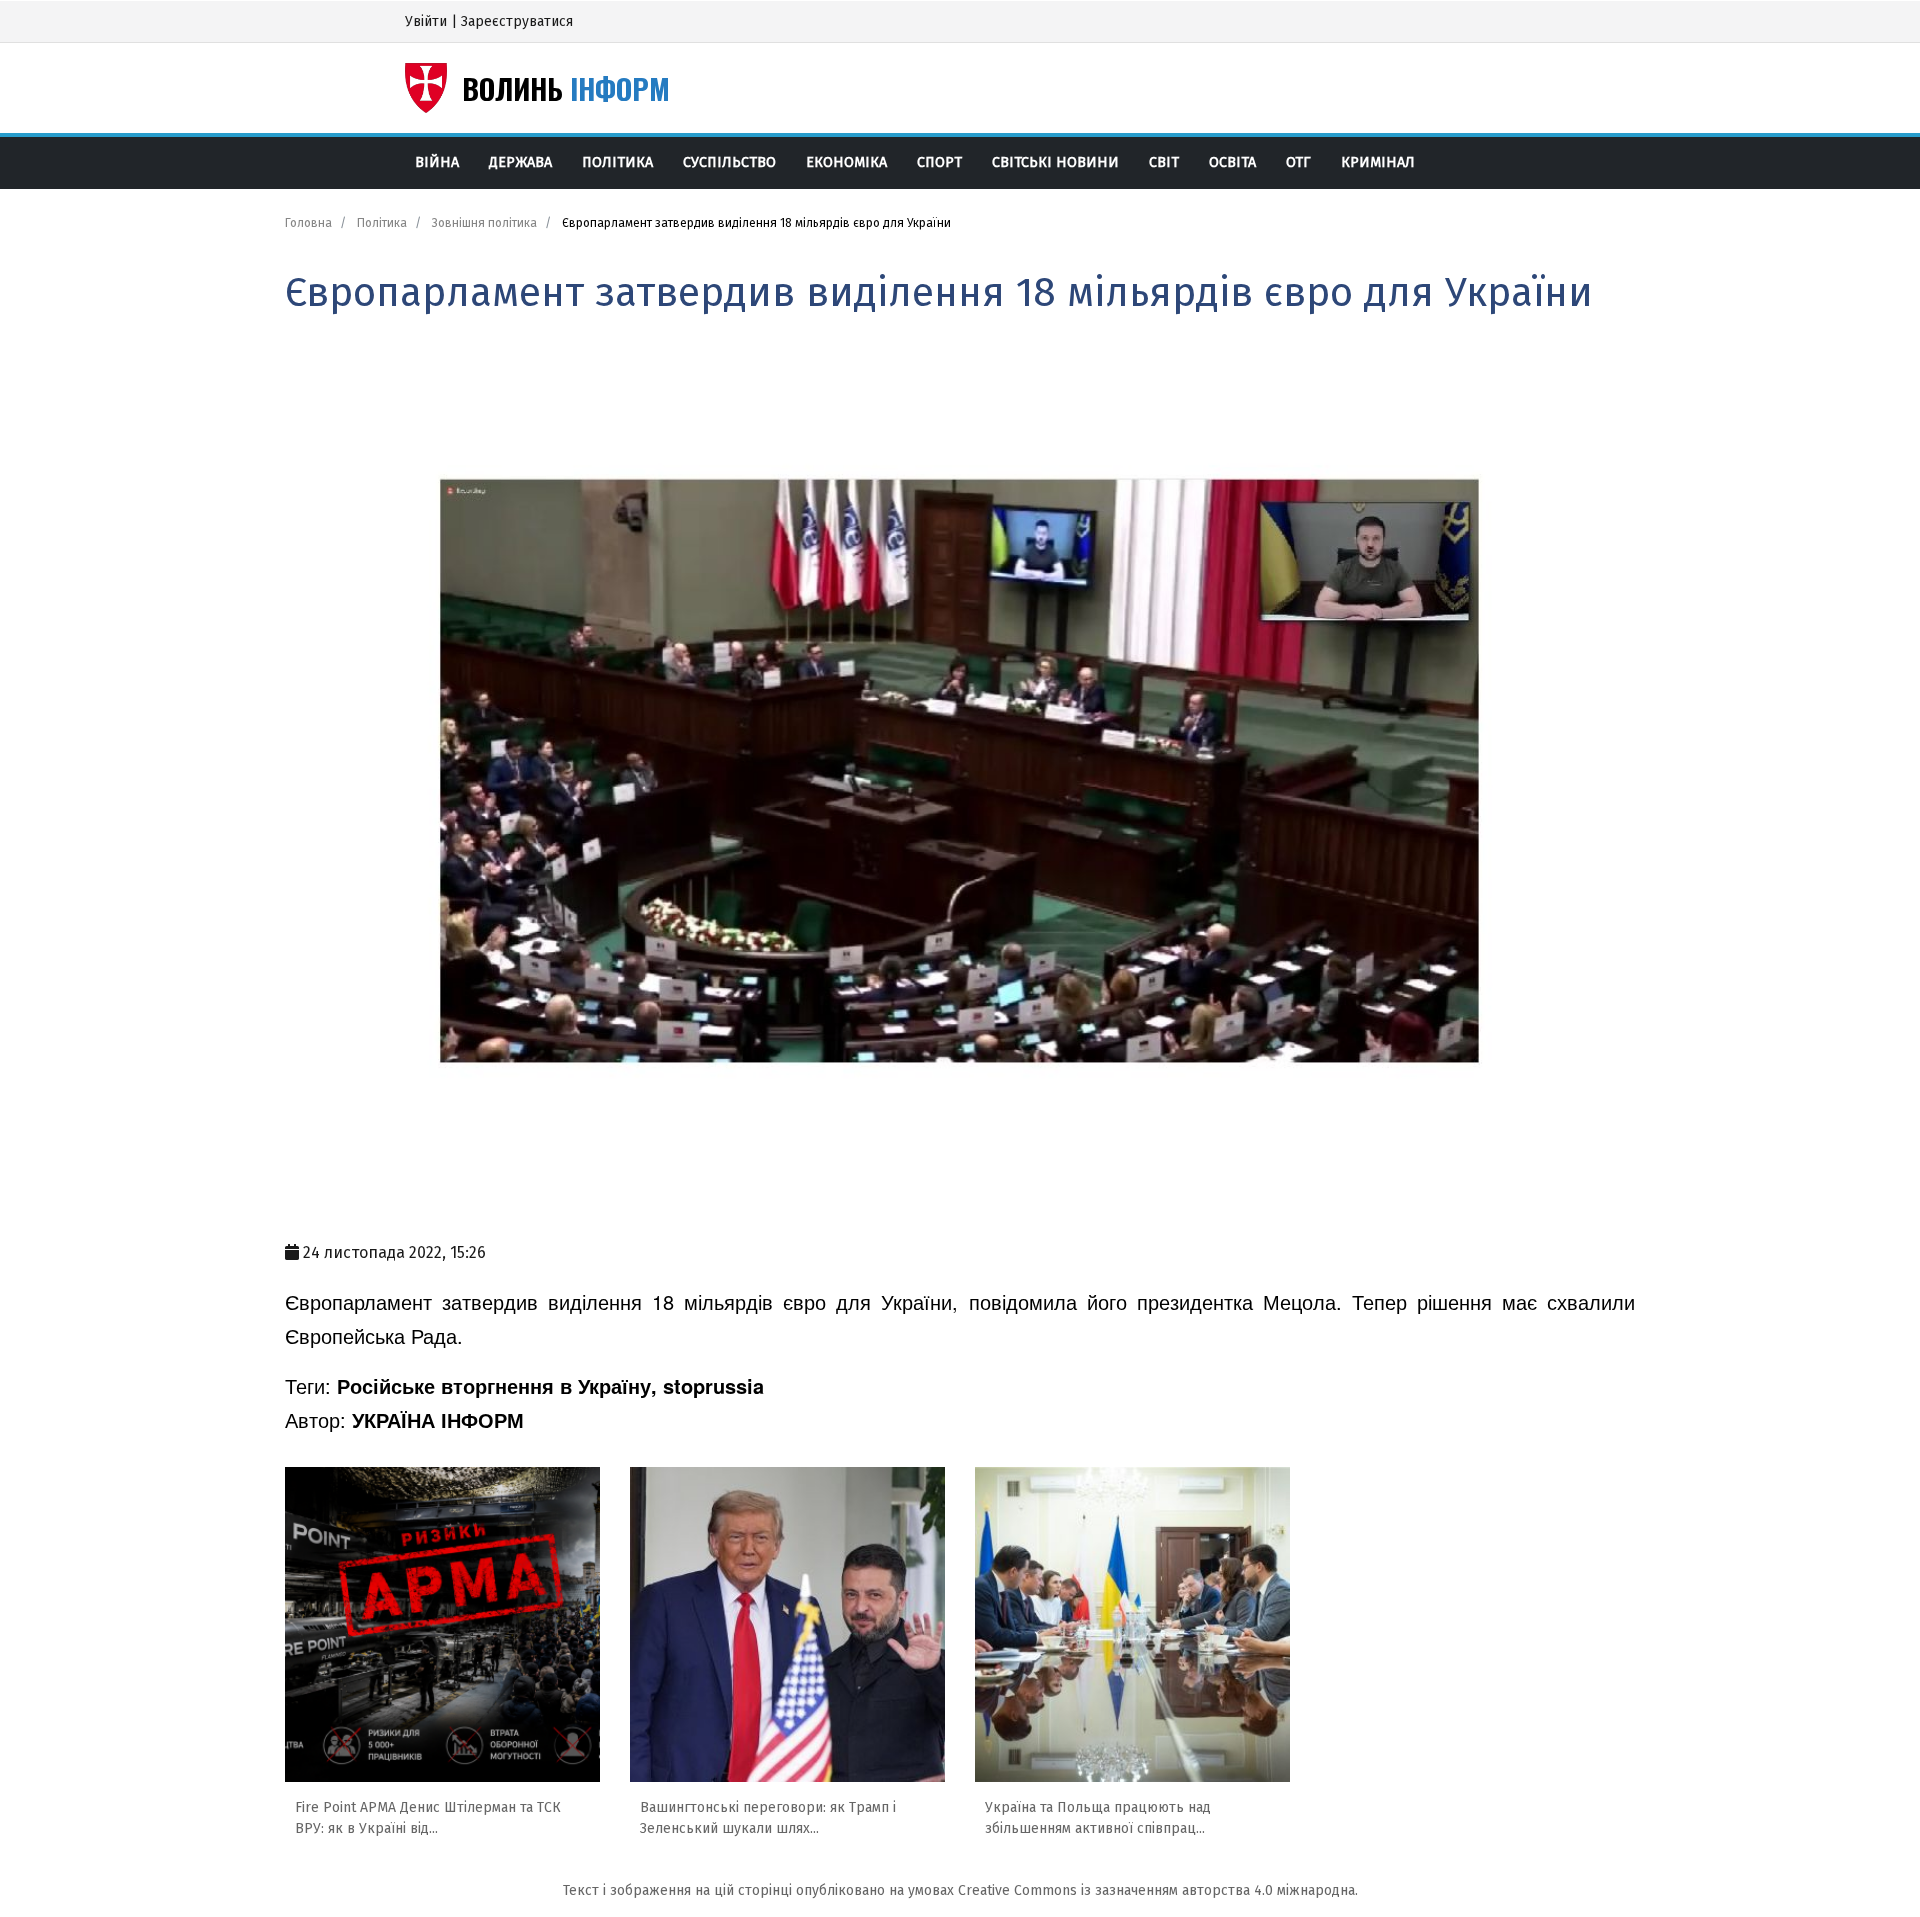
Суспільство (729, 162)
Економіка (846, 162)
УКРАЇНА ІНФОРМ (438, 1419)
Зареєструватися (517, 21)
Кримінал (1378, 162)
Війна (437, 162)
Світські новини (1055, 162)
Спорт (939, 162)
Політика (617, 162)
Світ (1164, 162)
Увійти (426, 21)
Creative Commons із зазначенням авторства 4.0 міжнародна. (1158, 1890)
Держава (520, 162)
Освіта (1232, 162)
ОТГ (1298, 162)
